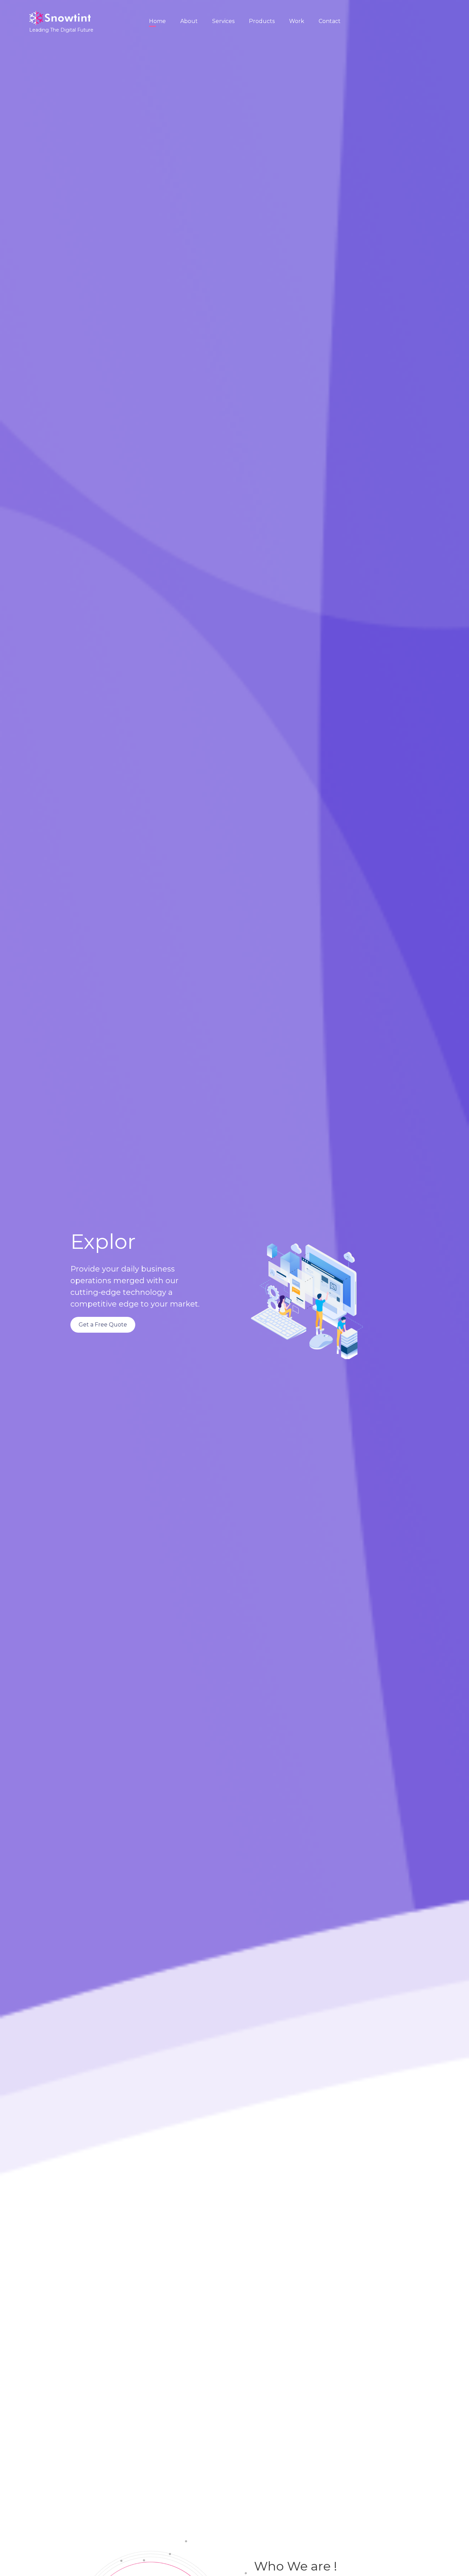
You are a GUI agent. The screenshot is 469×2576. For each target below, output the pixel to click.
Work (297, 21)
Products (262, 21)
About (189, 21)
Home (157, 21)
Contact (330, 21)
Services (223, 21)
